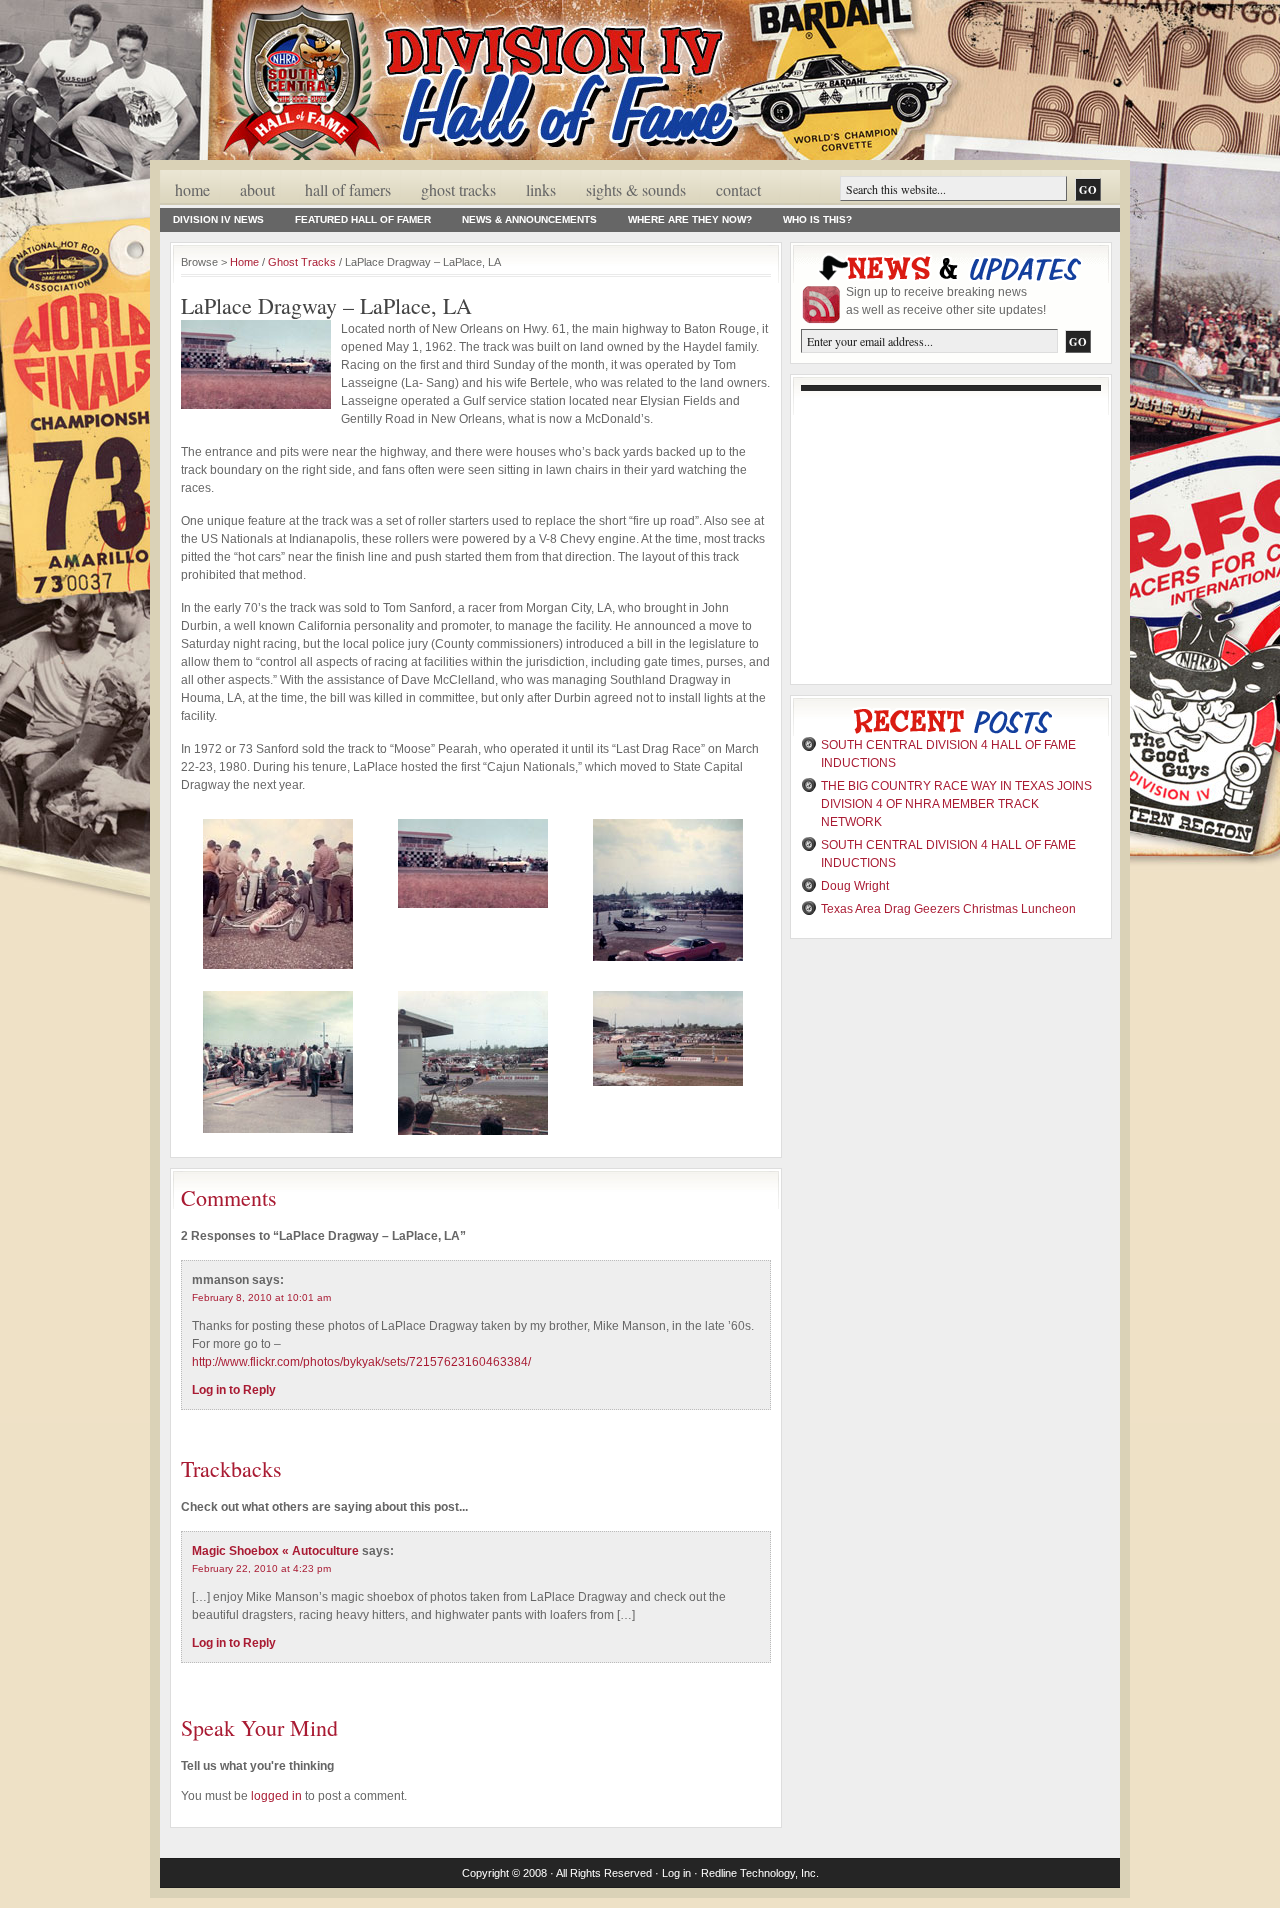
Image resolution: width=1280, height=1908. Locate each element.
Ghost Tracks (458, 189)
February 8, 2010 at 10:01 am (261, 1297)
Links (541, 189)
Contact (738, 189)
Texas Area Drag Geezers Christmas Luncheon (948, 909)
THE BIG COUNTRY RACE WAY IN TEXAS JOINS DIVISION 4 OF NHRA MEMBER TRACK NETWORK (956, 804)
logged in (276, 1796)
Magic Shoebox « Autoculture (275, 1551)
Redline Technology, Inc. (760, 1873)
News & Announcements (529, 219)
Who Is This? (817, 219)
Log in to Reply (234, 1390)
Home (192, 189)
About (257, 189)
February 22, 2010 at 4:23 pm (261, 1568)
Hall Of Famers (348, 189)
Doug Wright (855, 886)
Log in (676, 1873)
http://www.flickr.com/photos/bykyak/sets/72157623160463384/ (361, 1362)
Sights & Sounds (636, 189)
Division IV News (218, 219)
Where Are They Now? (690, 219)
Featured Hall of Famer (363, 219)
